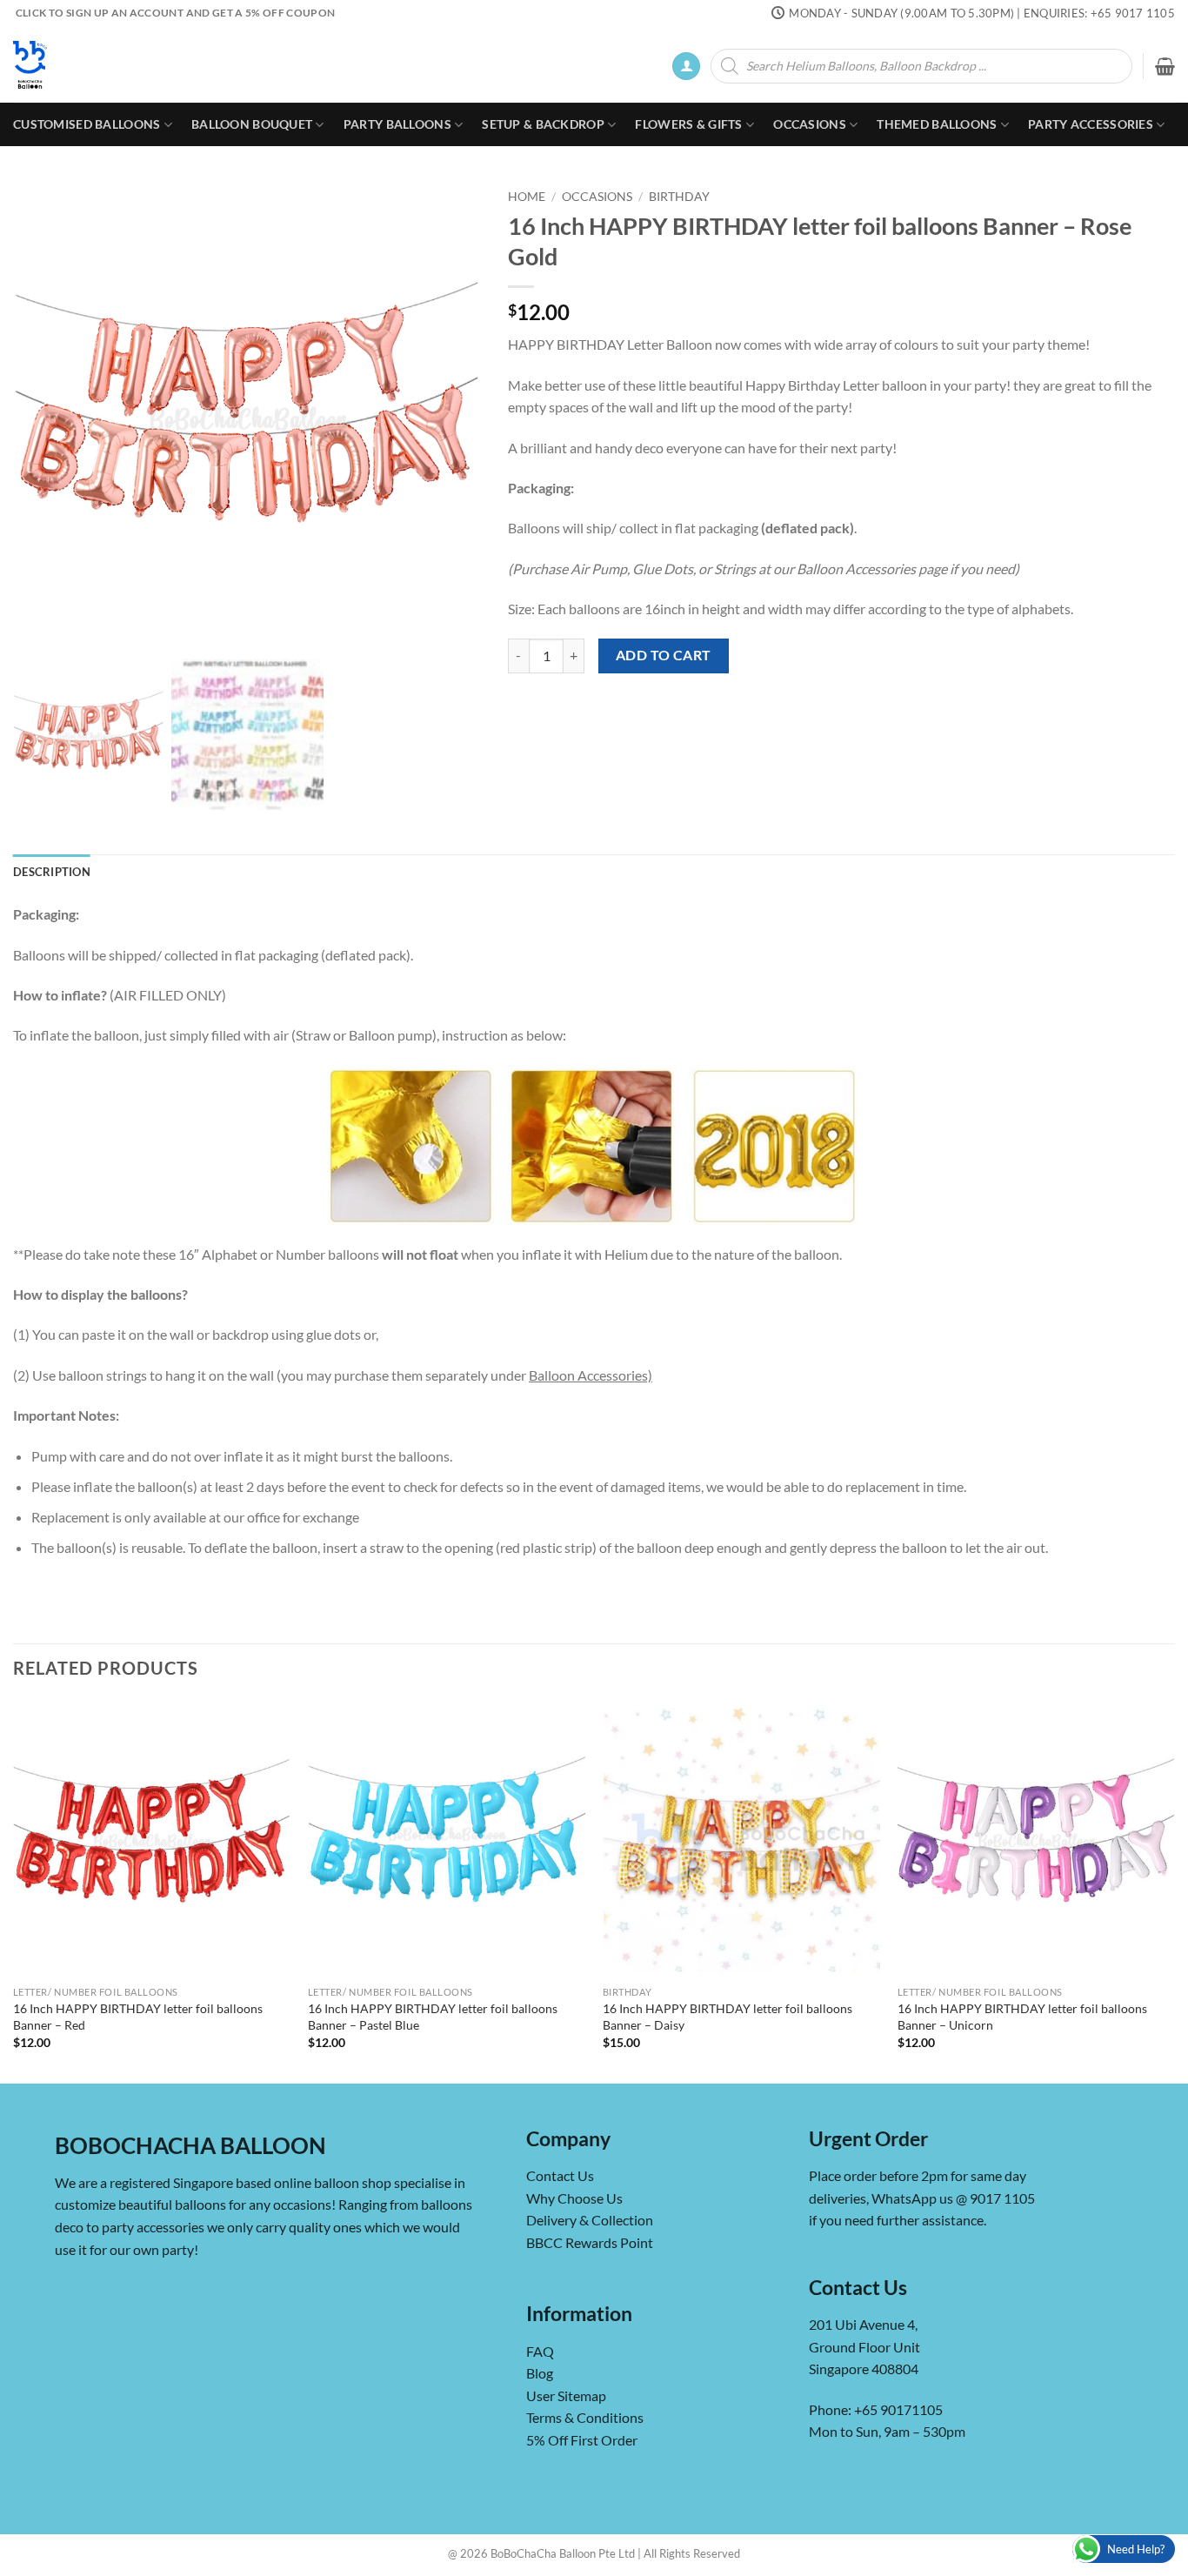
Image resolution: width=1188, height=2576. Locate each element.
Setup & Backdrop (543, 124)
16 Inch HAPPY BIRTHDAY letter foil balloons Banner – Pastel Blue (433, 2017)
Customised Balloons (87, 124)
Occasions (810, 124)
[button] (686, 67)
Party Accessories (1091, 124)
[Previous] (14, 1890)
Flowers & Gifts (688, 124)
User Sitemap (566, 2395)
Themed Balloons (937, 124)
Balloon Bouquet (252, 124)
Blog (540, 2373)
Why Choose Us (574, 2198)
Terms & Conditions (585, 2417)
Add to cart (664, 655)
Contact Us (560, 2175)
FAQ (540, 2351)
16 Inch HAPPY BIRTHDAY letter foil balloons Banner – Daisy (727, 2017)
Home (527, 197)
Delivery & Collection (590, 2220)
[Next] (1174, 1890)
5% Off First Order (582, 2440)
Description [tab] (52, 872)
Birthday (679, 197)
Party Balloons (397, 124)
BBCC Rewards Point (590, 2242)
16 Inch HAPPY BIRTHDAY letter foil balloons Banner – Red (138, 2017)
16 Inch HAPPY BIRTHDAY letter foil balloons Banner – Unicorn (1022, 2017)
